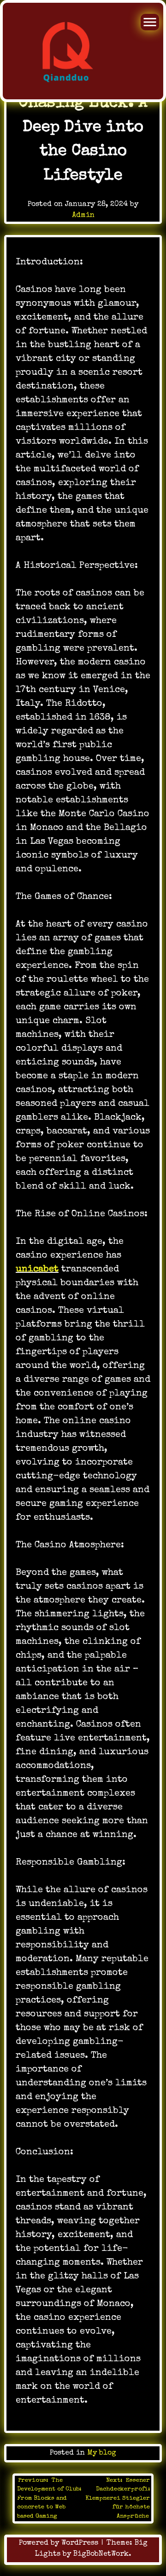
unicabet (37, 1270)
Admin (83, 216)
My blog (102, 2453)
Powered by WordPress (60, 2543)
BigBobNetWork (101, 2554)
